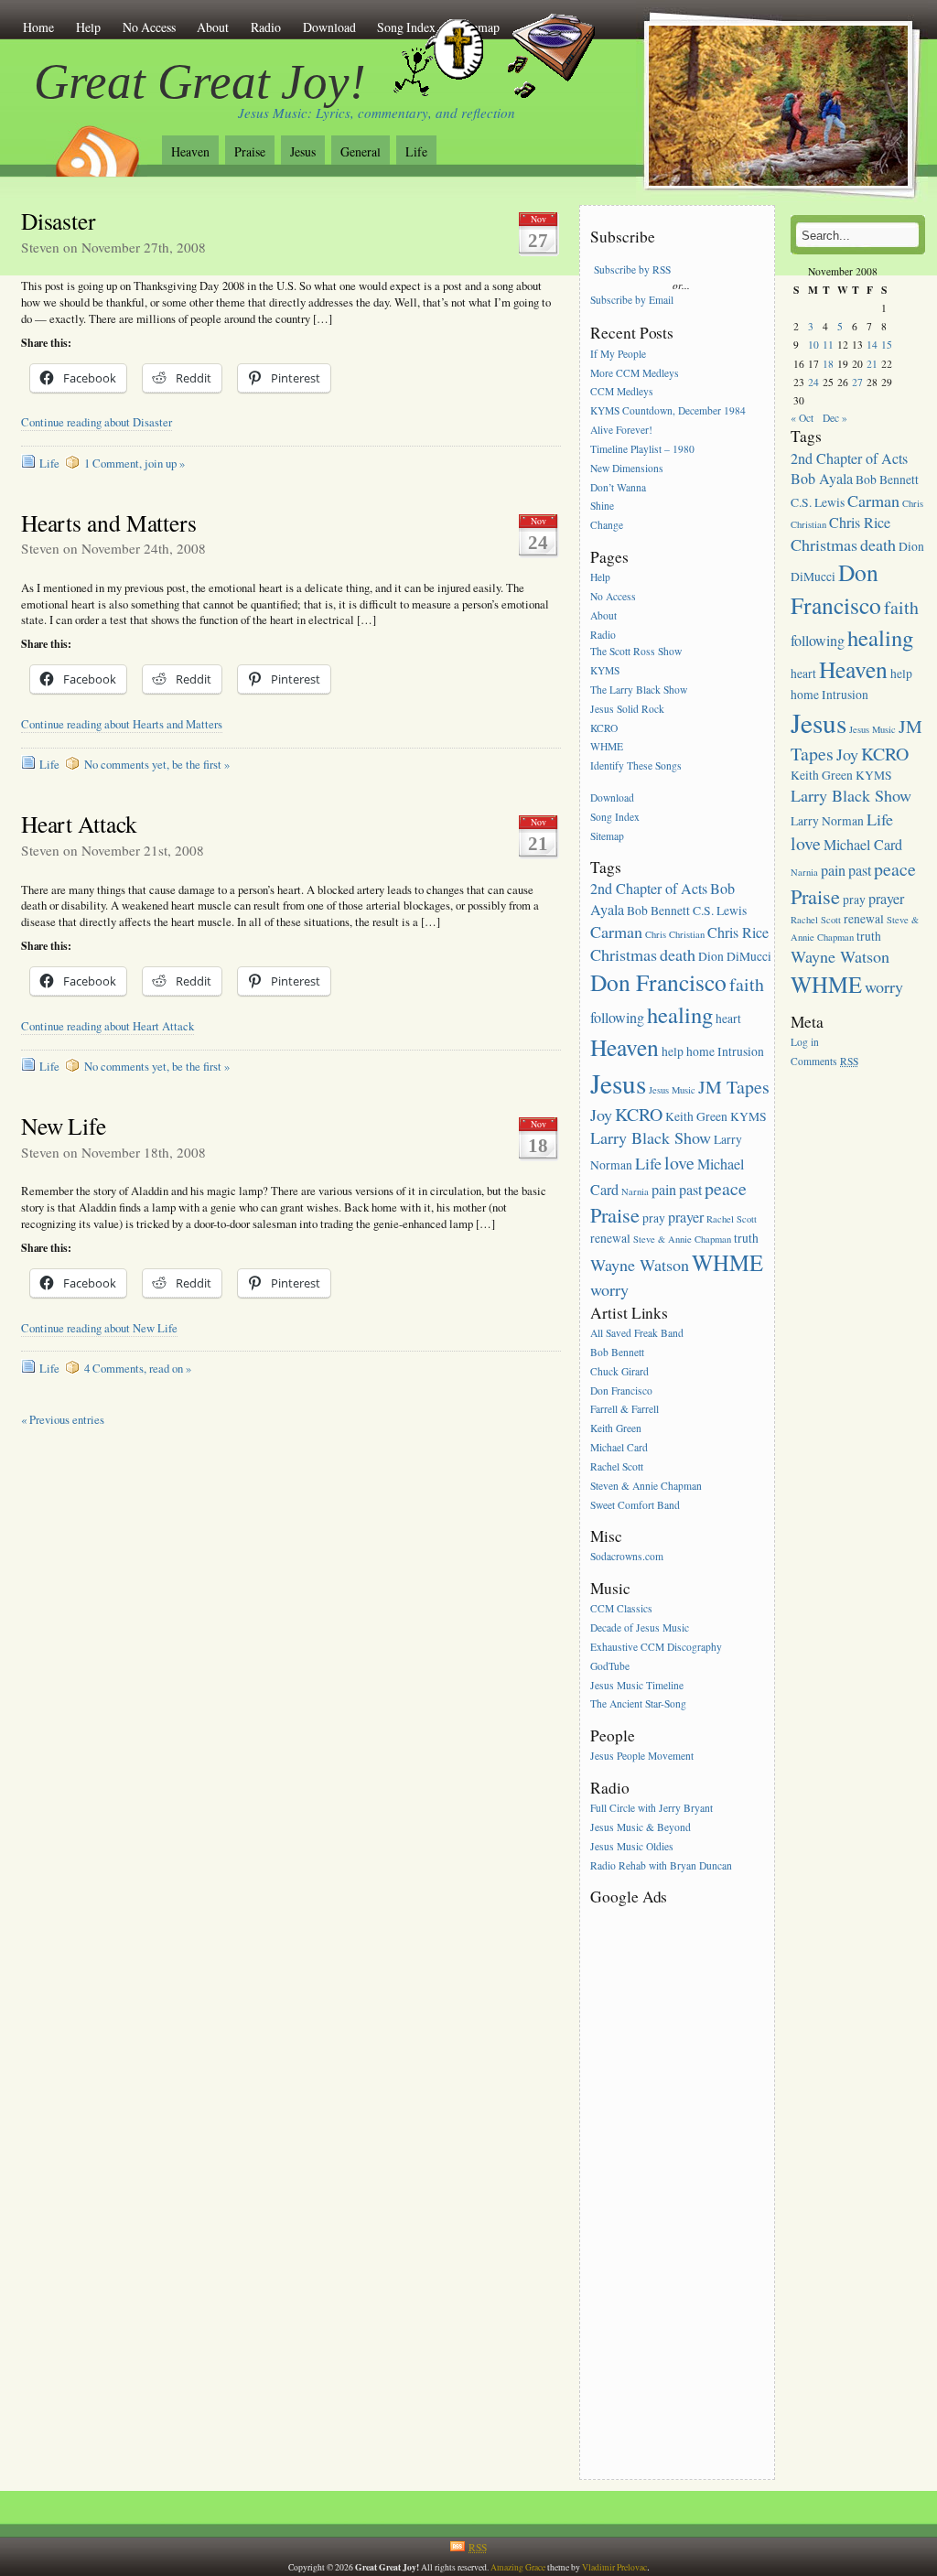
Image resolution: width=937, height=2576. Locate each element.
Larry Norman (827, 821)
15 (887, 345)
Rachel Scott (732, 1219)
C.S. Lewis (720, 911)
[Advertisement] (663, 2183)
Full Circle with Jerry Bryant (652, 1808)
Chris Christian (675, 934)
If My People (618, 354)
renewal (610, 1238)
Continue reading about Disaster (97, 422)
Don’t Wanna (618, 487)
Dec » (835, 418)
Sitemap (607, 836)
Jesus (303, 151)
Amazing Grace (518, 2567)
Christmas (624, 954)
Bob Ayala (822, 479)
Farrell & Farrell (625, 1410)
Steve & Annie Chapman (682, 1239)
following (617, 1018)
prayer (686, 1217)
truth (746, 1238)
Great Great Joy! (200, 81)
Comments (824, 1061)
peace (726, 1188)
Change (607, 526)
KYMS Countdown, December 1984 (668, 411)
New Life (64, 1126)
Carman (616, 932)
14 (872, 345)
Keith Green (696, 1116)
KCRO (604, 728)
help (673, 1051)
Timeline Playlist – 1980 (642, 449)
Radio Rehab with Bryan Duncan (661, 1865)
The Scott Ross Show (636, 651)
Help (88, 27)
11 (828, 345)
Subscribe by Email (632, 300)
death (678, 954)
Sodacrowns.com (627, 1557)
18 (828, 364)
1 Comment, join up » (135, 463)
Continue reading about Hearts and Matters (122, 724)
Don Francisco (658, 982)
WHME (607, 747)
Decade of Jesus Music (640, 1628)
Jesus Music (672, 1090)
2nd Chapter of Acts (649, 889)
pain (664, 1190)
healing (680, 1014)
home (700, 1051)
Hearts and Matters (109, 523)
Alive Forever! (621, 430)
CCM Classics (621, 1608)
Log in (805, 1042)
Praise (250, 151)
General (361, 151)
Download (329, 27)
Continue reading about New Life (99, 1328)
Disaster (59, 221)
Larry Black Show (651, 1137)
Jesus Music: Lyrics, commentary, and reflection (377, 113)
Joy (601, 1115)
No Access (149, 27)
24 (813, 382)
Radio (266, 27)
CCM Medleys (622, 392)
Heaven (190, 151)
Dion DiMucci (735, 956)
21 (872, 364)
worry (609, 1289)
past (690, 1190)
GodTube (610, 1666)
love (679, 1163)
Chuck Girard (619, 1371)
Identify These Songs (636, 766)
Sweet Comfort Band (635, 1505)
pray (654, 1218)
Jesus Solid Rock (627, 709)
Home (38, 27)
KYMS (605, 670)
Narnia (635, 1191)
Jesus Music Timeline (637, 1685)
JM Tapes (734, 1087)
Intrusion (741, 1051)
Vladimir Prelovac (614, 2567)
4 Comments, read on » (138, 1369)
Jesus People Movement (642, 1757)
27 (857, 382)
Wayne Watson (640, 1265)
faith (747, 984)
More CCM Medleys (635, 373)
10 (813, 345)
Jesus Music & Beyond (641, 1827)
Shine (602, 507)
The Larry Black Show (639, 690)
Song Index (615, 817)
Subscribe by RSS (632, 269)
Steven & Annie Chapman (646, 1486)
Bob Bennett (658, 911)
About (213, 27)
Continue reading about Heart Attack (108, 1026)
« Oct (802, 418)
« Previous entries (63, 1420)
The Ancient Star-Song (638, 1704)
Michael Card (619, 1447)
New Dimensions (627, 468)
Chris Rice (738, 932)
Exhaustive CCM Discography (656, 1647)
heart (728, 1019)
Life (416, 151)
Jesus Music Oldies (632, 1846)
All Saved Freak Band (637, 1333)
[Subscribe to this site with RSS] (96, 145)
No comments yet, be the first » (157, 765)
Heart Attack (79, 824)
